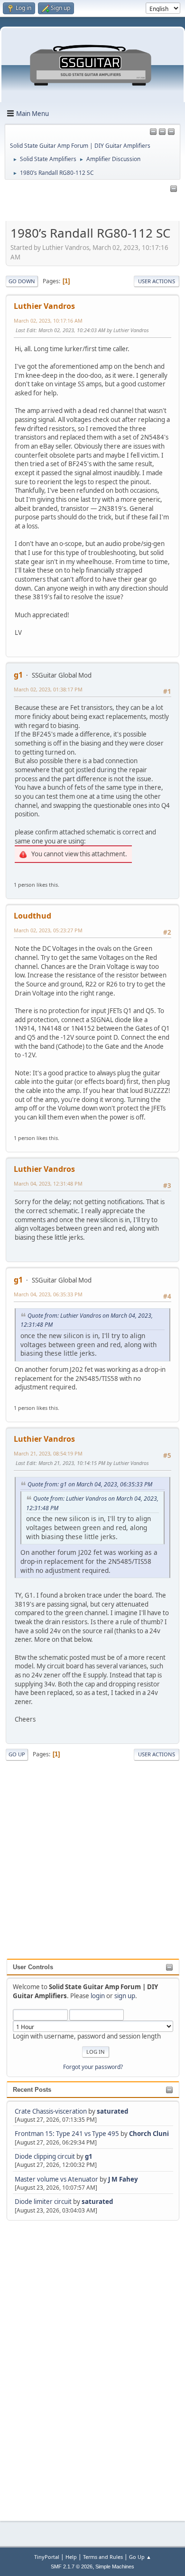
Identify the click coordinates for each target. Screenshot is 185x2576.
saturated (112, 2111)
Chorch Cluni (149, 2134)
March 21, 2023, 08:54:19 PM (48, 1453)
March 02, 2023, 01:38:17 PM (48, 689)
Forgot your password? (93, 2067)
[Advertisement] (45, 2365)
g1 (89, 2156)
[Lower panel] (171, 132)
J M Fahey (123, 2179)
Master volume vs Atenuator (56, 2179)
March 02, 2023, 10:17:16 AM (48, 321)
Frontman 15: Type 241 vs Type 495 (67, 2134)
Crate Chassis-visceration (51, 2111)
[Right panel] (153, 132)
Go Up (17, 1754)
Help (71, 2557)
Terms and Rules (103, 2557)
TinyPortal (47, 2557)
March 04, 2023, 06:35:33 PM (48, 1294)
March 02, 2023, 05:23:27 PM (48, 930)
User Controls (33, 1967)
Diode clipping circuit (45, 2156)
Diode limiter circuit (43, 2202)
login (98, 1996)
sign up (125, 1996)
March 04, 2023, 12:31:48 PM (48, 1183)
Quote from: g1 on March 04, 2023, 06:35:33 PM (90, 1484)
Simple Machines (115, 2566)
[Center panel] (162, 132)
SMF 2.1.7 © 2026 (72, 2566)
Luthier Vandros (44, 306)
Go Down (22, 281)
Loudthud (32, 916)
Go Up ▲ (140, 2557)
